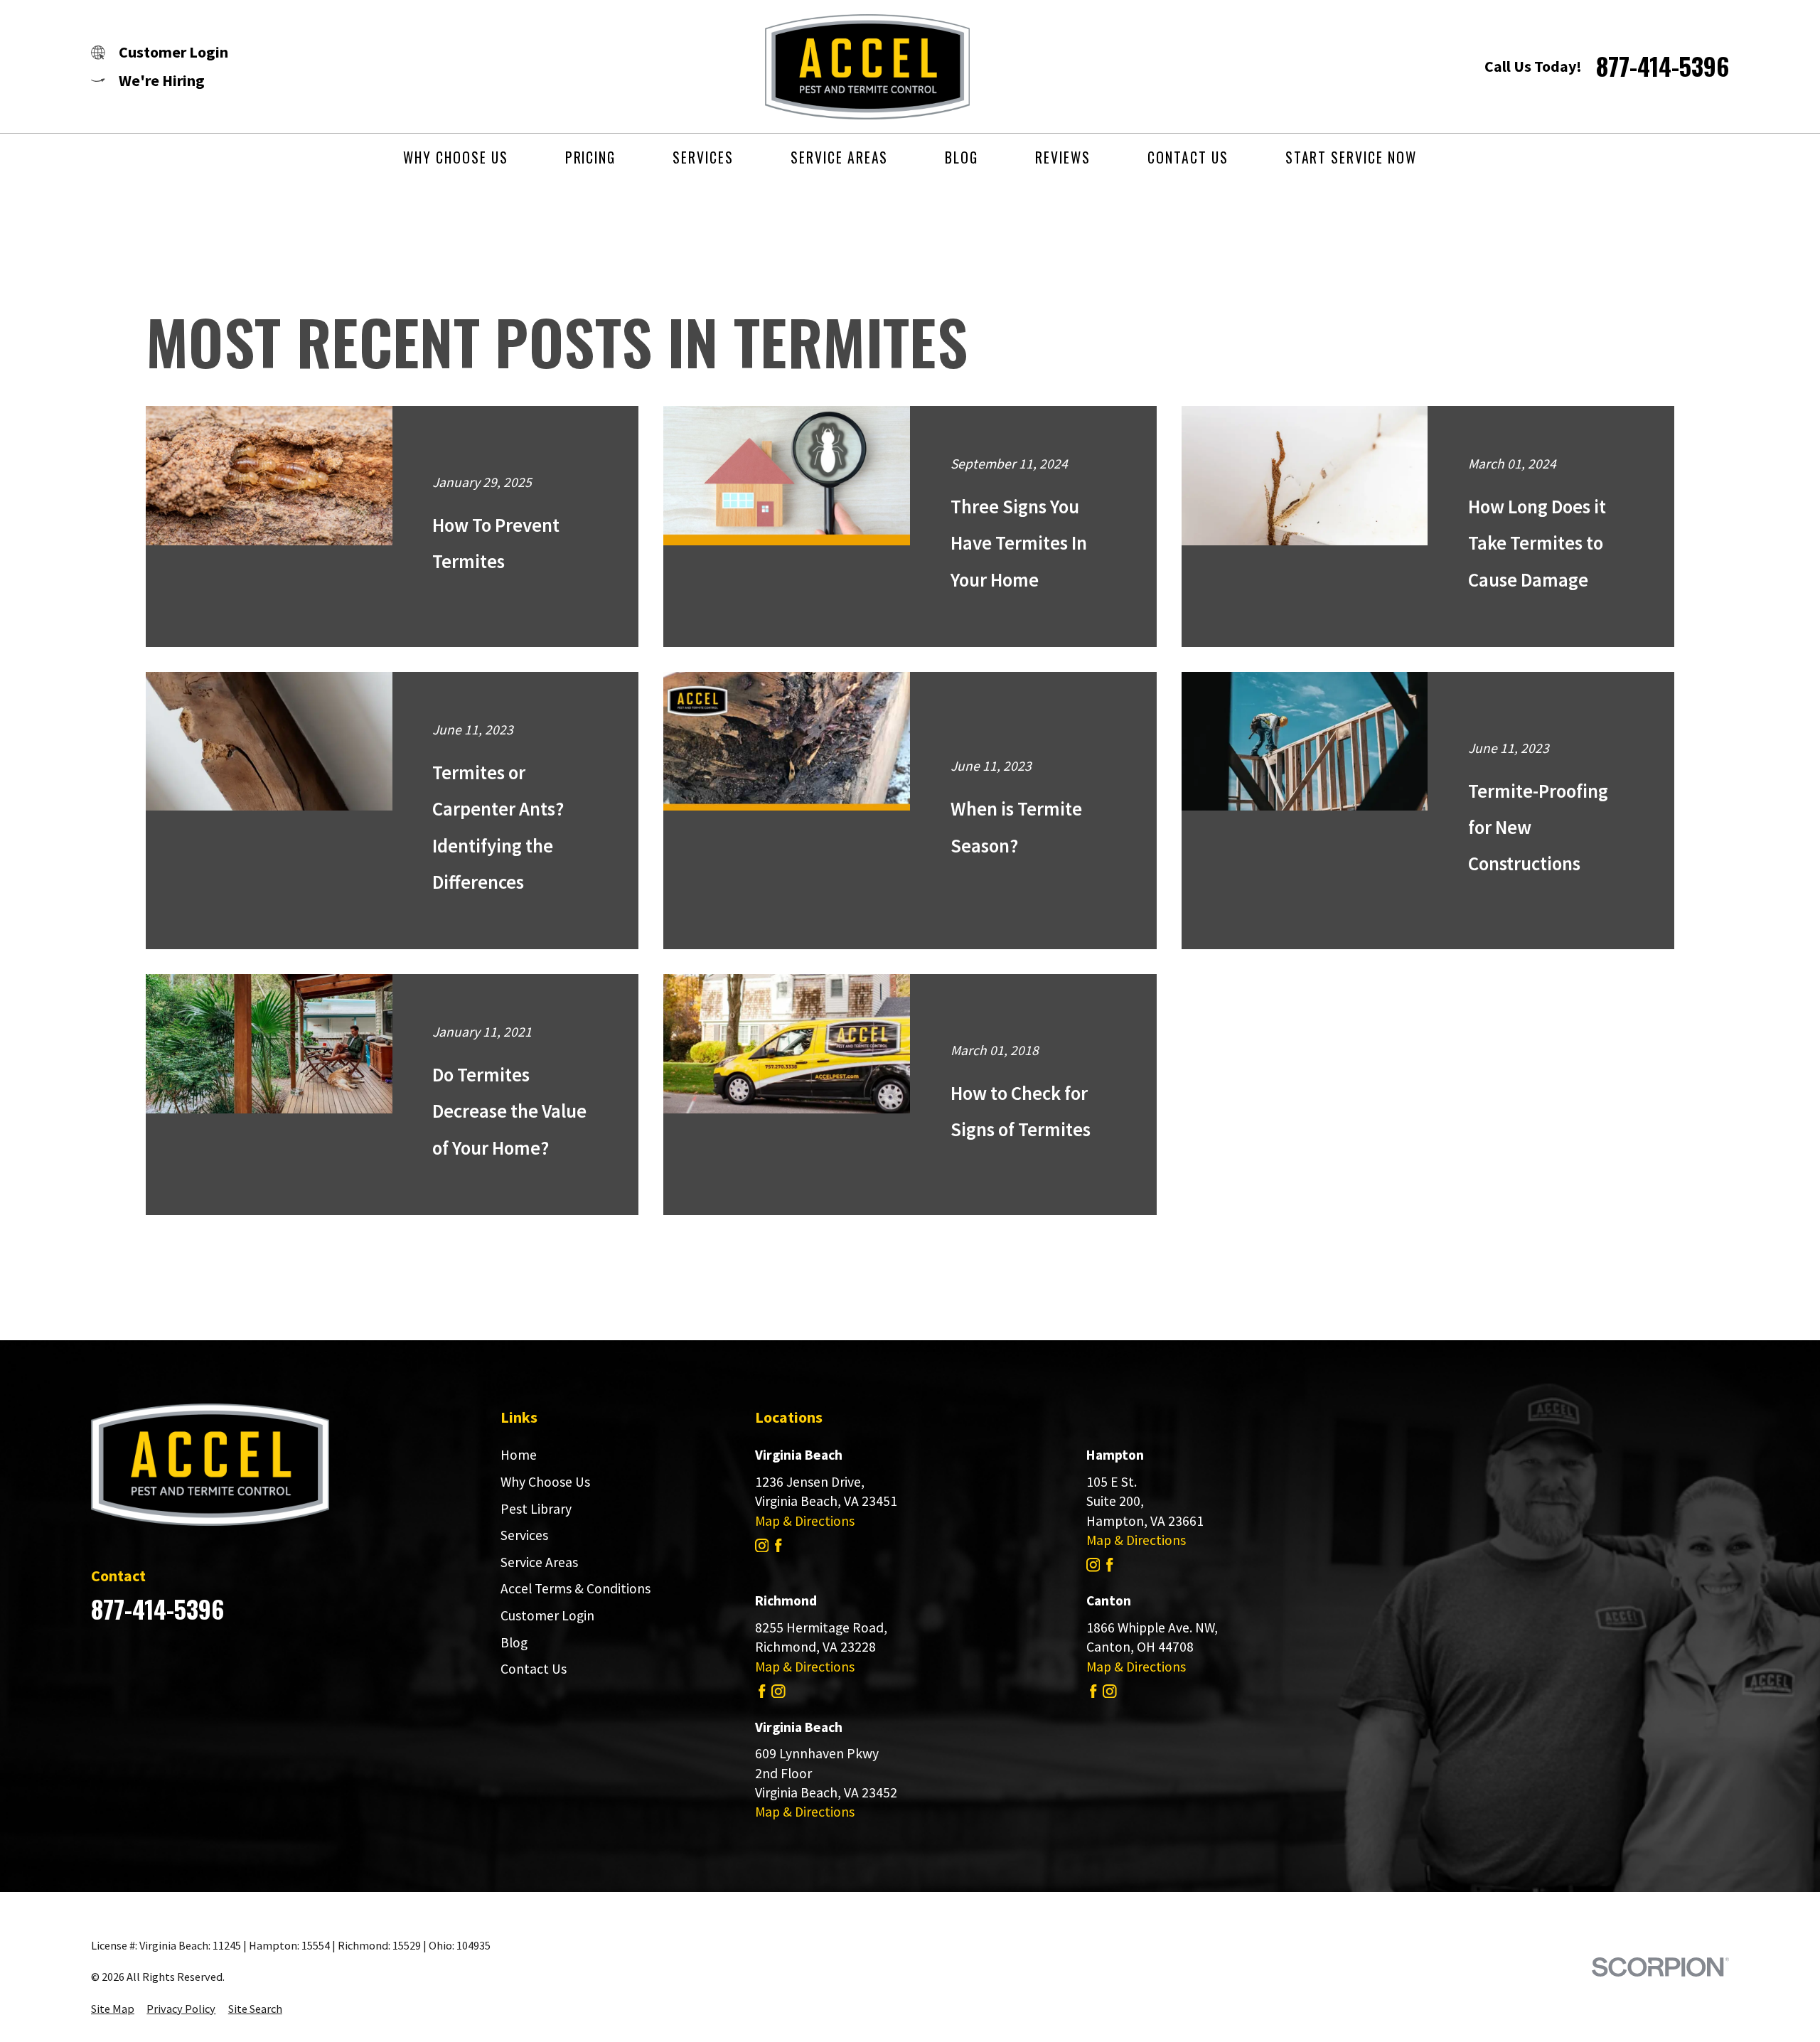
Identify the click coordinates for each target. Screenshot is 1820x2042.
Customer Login (547, 1615)
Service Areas (539, 1562)
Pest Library (536, 1509)
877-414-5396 (1663, 66)
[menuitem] (113, 2009)
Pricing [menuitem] (591, 157)
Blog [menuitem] (962, 157)
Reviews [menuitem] (1063, 157)
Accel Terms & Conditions (576, 1588)
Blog (514, 1642)
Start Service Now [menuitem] (1351, 157)
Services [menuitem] (703, 157)
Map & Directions (805, 1521)
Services (524, 1535)
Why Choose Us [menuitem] (455, 157)
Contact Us (534, 1669)
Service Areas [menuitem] (839, 157)
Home (519, 1455)
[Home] (853, 67)
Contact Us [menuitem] (1188, 157)
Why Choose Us (545, 1482)
